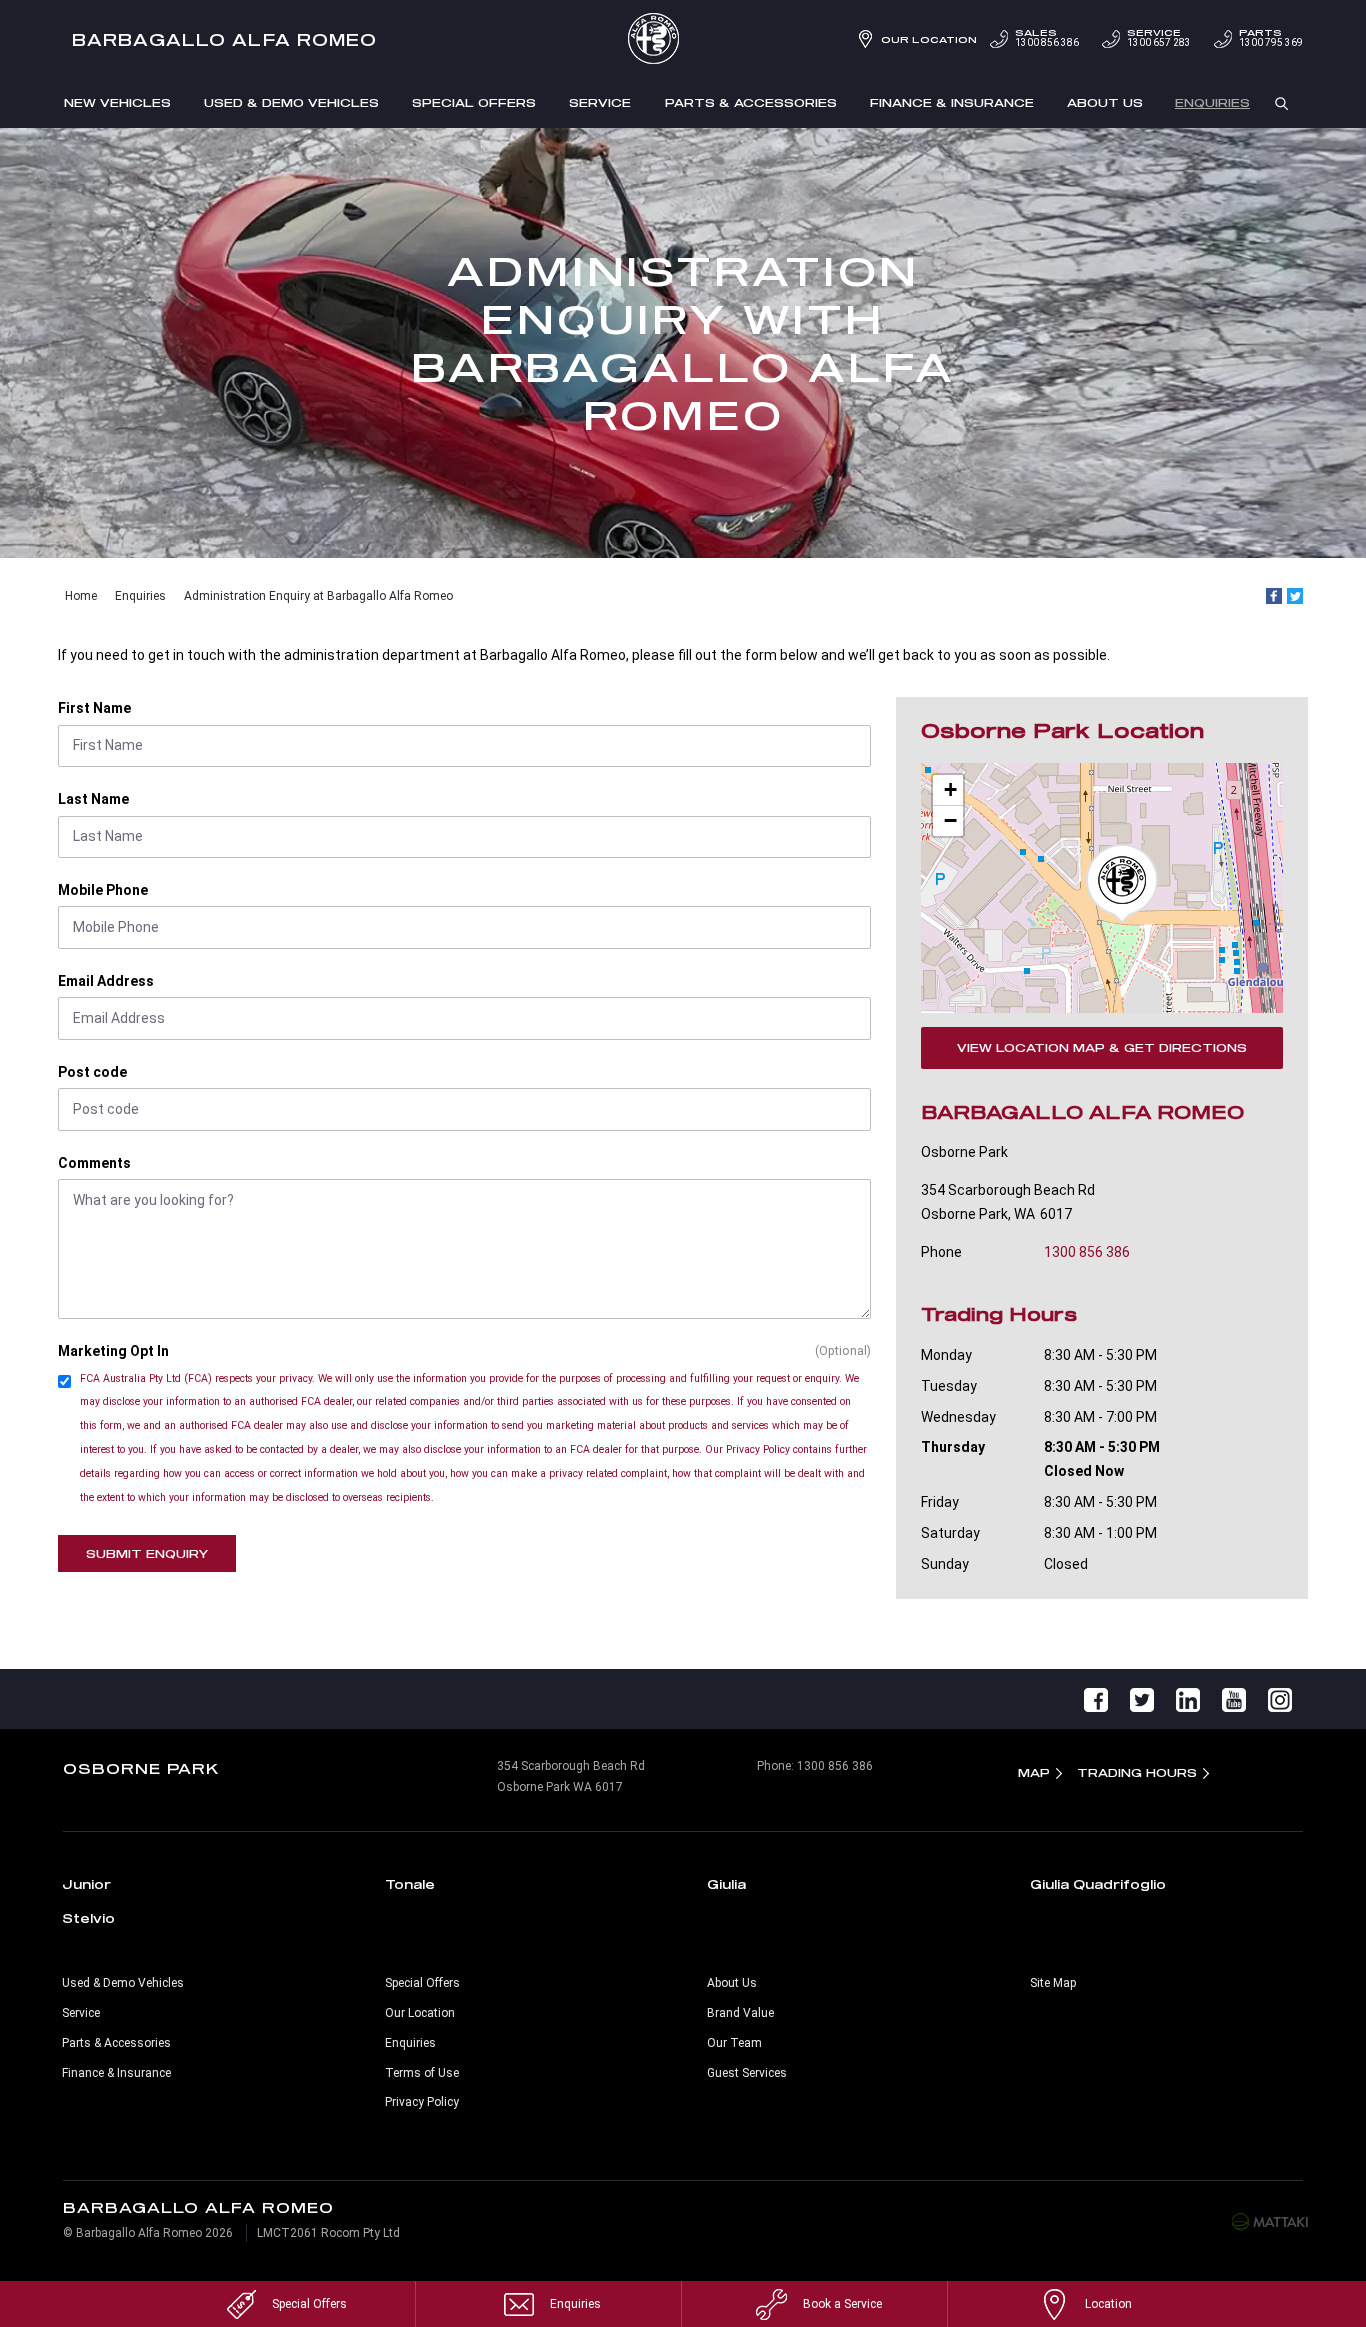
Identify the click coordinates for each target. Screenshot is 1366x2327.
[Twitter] (1295, 596)
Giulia (726, 1884)
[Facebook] (1274, 596)
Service (600, 102)
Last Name (93, 799)
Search (1282, 101)
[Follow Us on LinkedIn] (1188, 1699)
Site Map (1053, 1983)
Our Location (929, 39)
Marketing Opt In (113, 1351)
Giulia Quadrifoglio (1098, 1884)
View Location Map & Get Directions (1102, 1047)
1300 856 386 (1047, 38)
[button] (1122, 884)
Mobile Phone (103, 890)
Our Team (734, 2043)
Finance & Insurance (952, 102)
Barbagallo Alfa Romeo (225, 39)
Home (81, 596)
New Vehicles (117, 102)
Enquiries (1212, 102)
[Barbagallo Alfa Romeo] (683, 40)
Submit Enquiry (147, 1553)
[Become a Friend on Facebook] (1096, 1699)
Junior (86, 1884)
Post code (92, 1072)
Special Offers (474, 102)
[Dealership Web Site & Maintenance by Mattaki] (1270, 2221)
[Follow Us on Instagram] (1280, 1699)
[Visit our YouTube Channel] (1234, 1699)
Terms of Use (422, 2073)
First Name (94, 708)
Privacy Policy (422, 2102)
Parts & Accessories (751, 102)
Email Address (106, 981)
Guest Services (747, 2073)
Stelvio (88, 1918)
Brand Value (740, 2013)
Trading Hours (1137, 1772)
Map (1034, 1772)
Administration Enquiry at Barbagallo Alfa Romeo (318, 596)
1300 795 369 (1271, 38)
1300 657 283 (1159, 38)
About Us (1105, 102)
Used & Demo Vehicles (291, 102)
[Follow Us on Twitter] (1142, 1699)
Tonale (410, 1884)
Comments (94, 1163)
